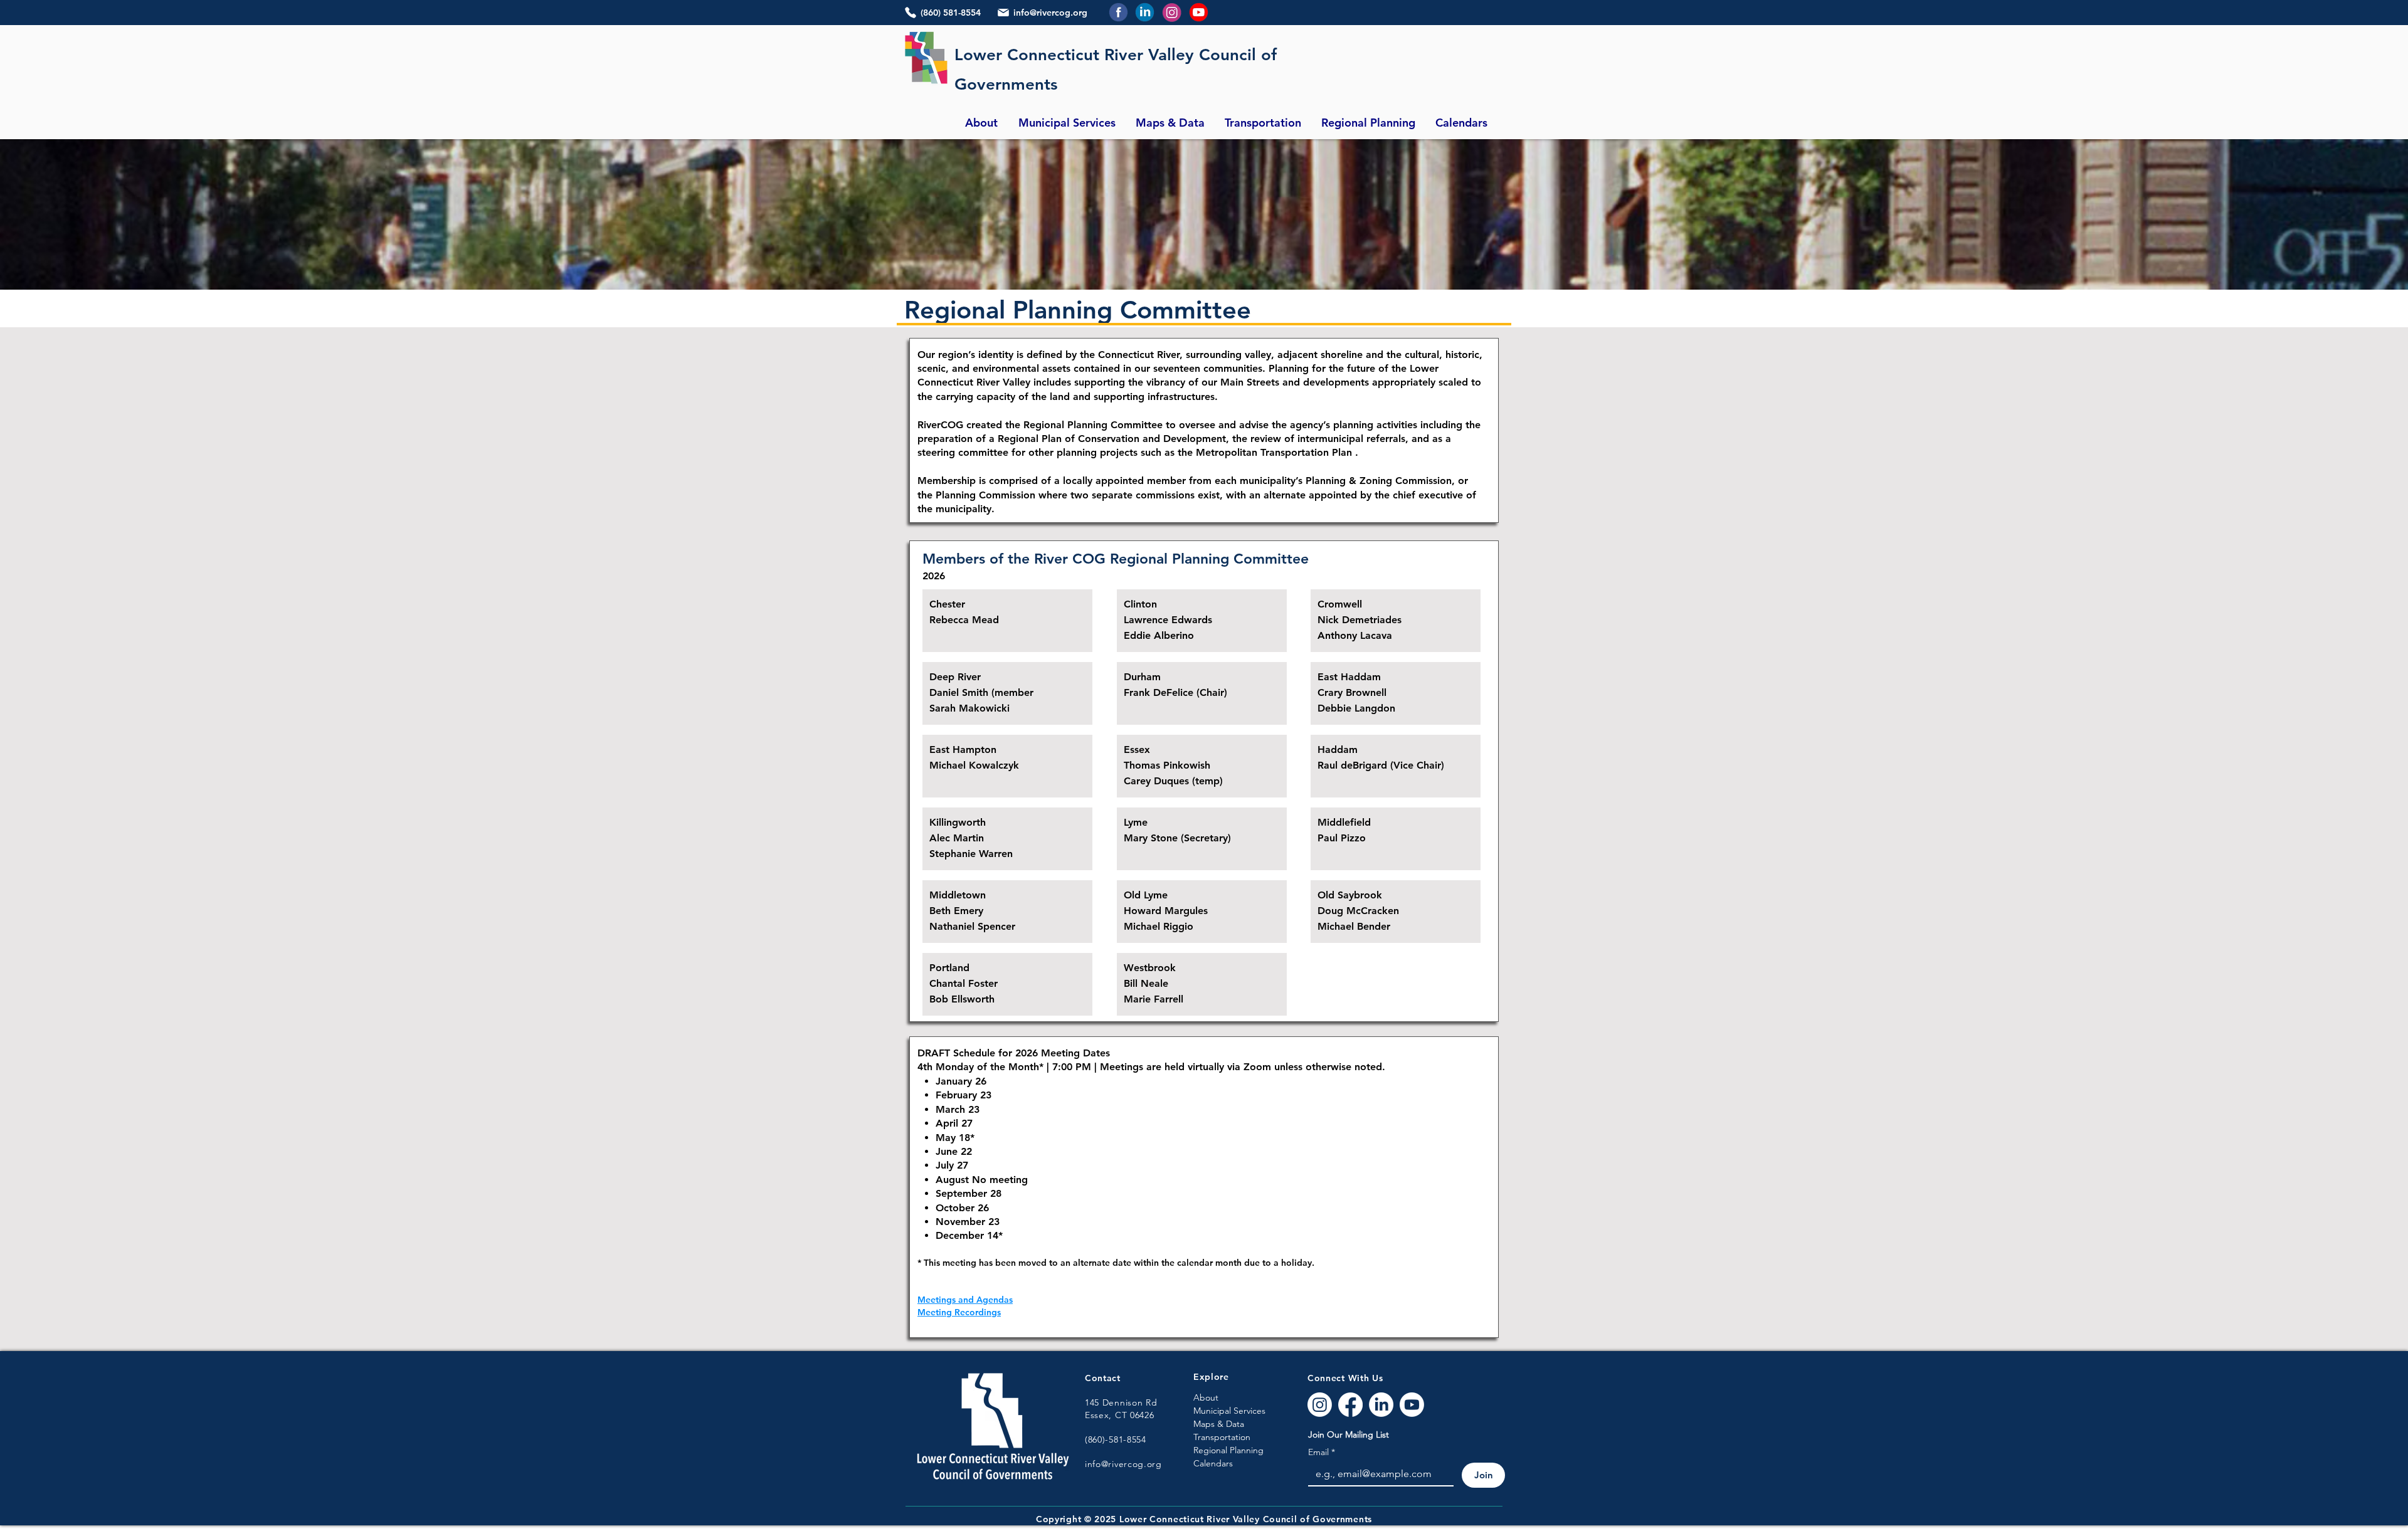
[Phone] (911, 13)
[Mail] (1003, 13)
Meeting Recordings (959, 1312)
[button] (981, 123)
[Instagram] (1320, 1405)
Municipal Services (1229, 1411)
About (1206, 1397)
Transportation (1222, 1437)
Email (1322, 1452)
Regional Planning (1228, 1450)
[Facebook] (1350, 1405)
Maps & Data (1219, 1424)
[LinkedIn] (1381, 1405)
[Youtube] (1412, 1405)
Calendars (1213, 1463)
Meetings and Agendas (965, 1300)
